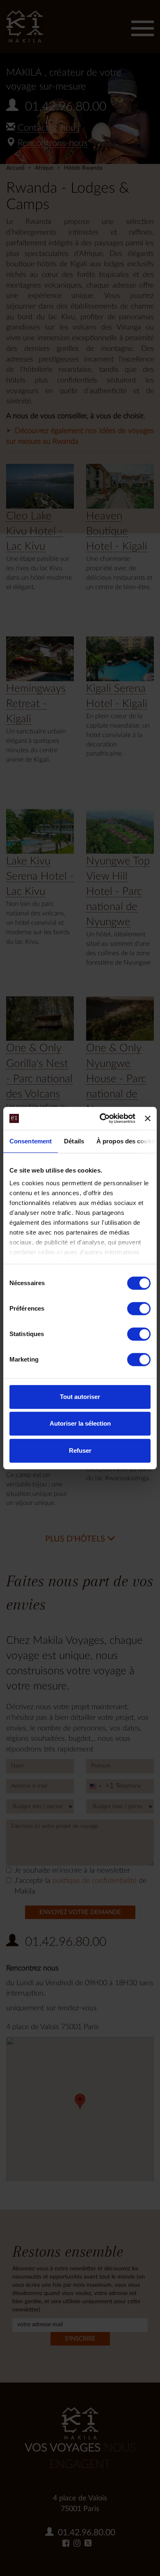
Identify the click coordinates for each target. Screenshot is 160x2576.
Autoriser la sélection (80, 1423)
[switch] (139, 1309)
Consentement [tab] (31, 1141)
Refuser (80, 1450)
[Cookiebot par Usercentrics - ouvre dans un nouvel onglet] (102, 1118)
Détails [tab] (74, 1141)
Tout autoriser (80, 1397)
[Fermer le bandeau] (148, 1118)
